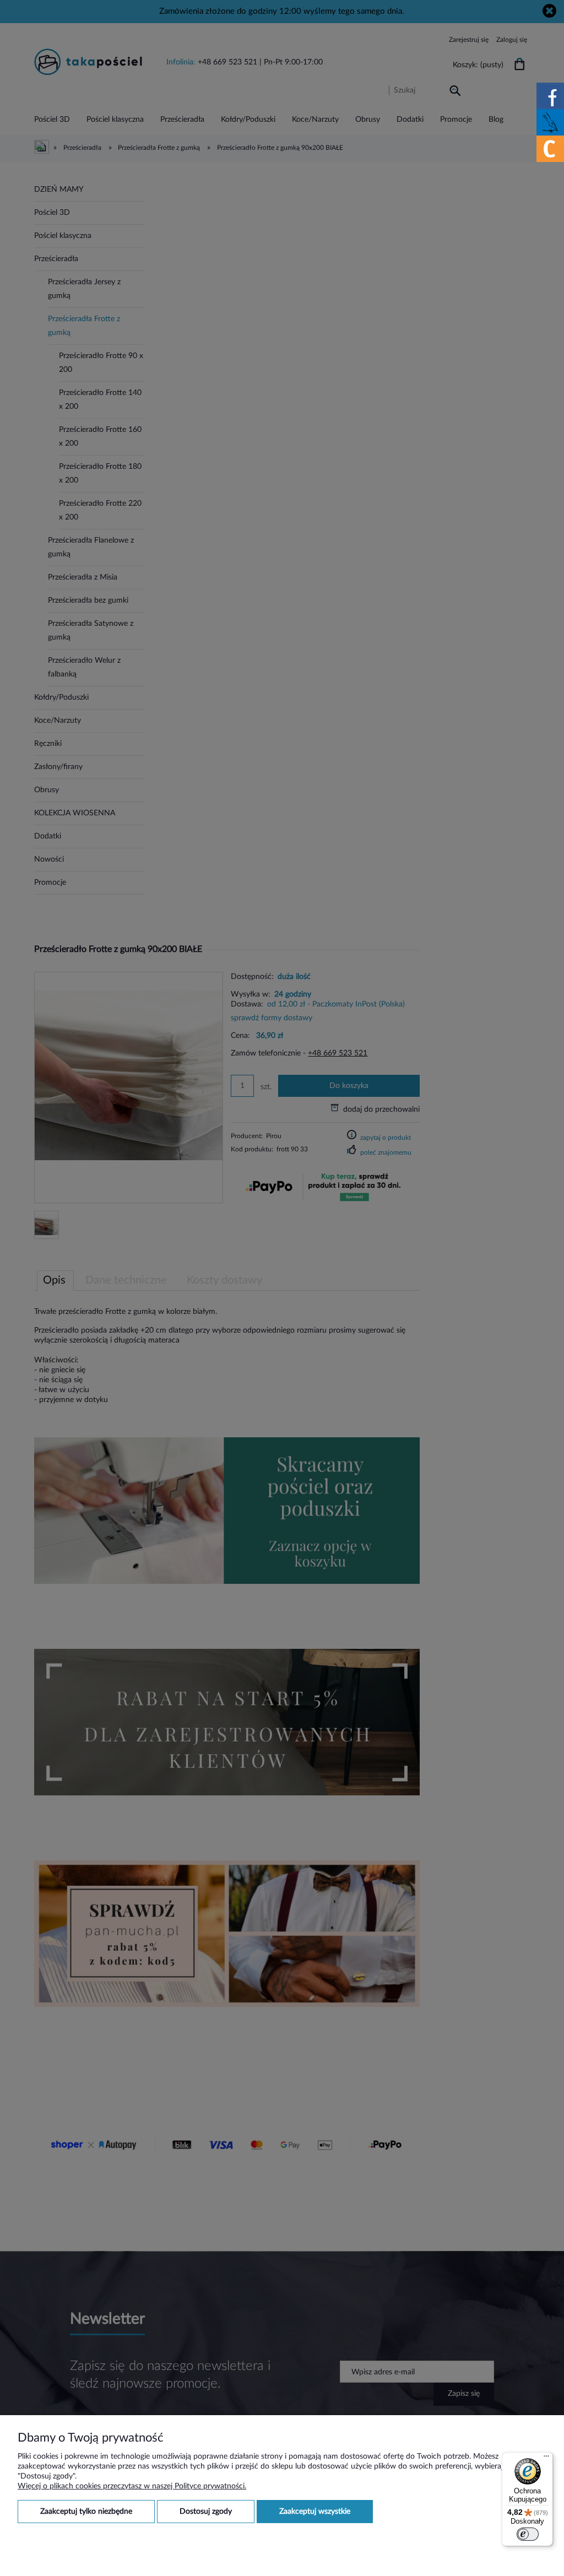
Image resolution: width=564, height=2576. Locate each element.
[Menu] (546, 2459)
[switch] (528, 2534)
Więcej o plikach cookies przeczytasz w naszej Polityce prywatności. (132, 2486)
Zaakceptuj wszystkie (315, 2512)
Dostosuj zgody (206, 2512)
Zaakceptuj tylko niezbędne (86, 2512)
